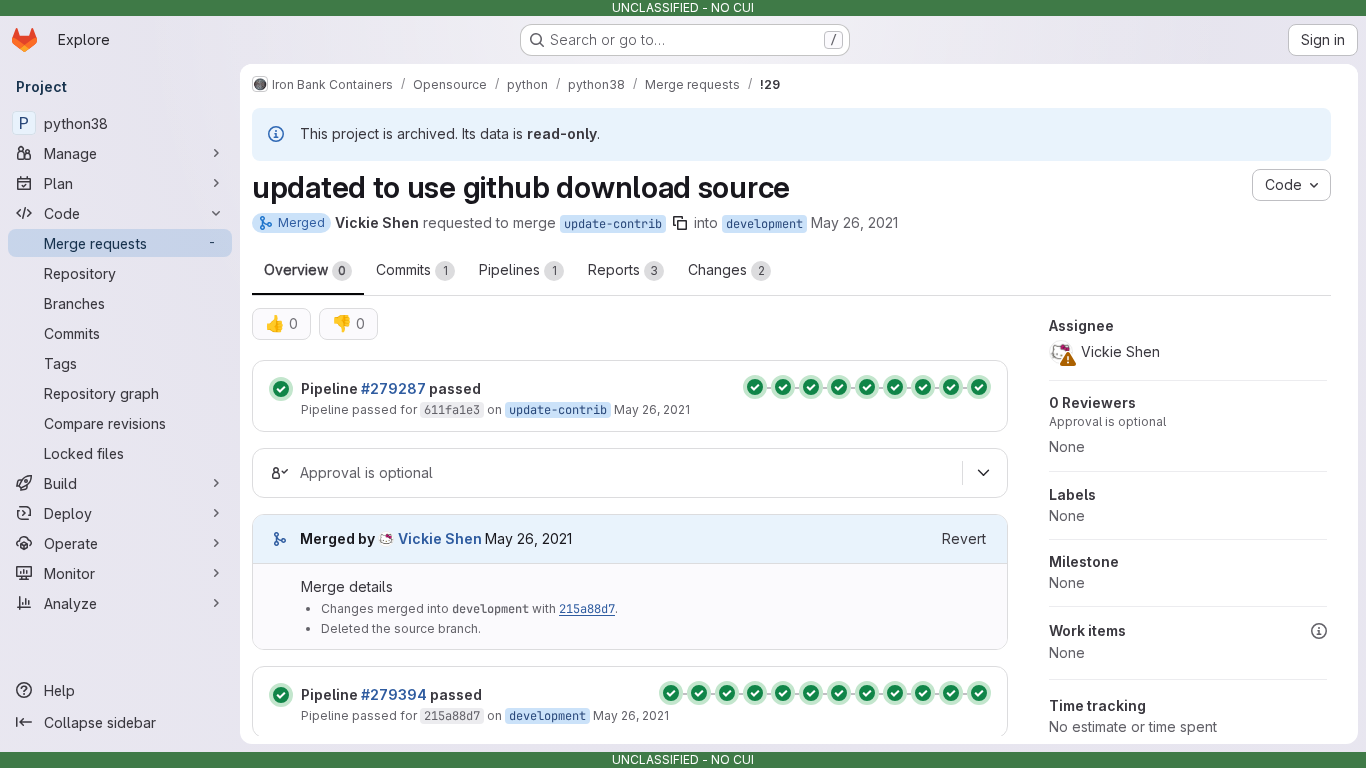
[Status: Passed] (281, 389)
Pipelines (518, 269)
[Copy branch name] (680, 223)
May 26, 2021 (854, 222)
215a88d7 (587, 609)
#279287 (393, 388)
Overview (305, 269)
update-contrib (613, 224)
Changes (726, 269)
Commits (412, 269)
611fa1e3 (452, 410)
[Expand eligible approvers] (983, 473)
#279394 (394, 694)
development (764, 224)
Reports (623, 269)
